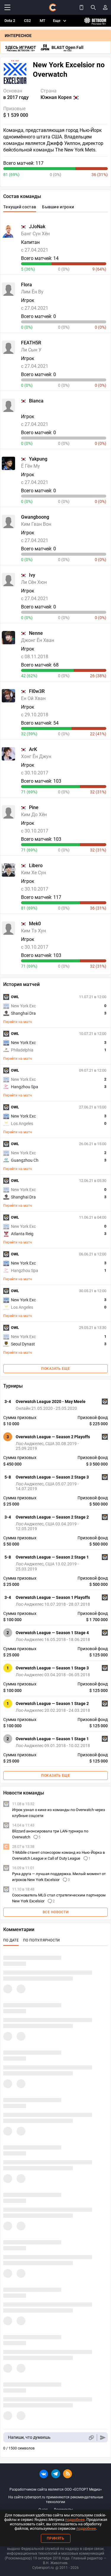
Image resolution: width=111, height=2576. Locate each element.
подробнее (75, 2520)
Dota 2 (10, 21)
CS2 (27, 21)
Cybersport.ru (43, 2568)
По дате (11, 1940)
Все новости (56, 1912)
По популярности (42, 1940)
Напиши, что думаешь (29, 2437)
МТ (42, 21)
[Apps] (81, 7)
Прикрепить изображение (91, 2437)
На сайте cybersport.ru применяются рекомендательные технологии (56, 2500)
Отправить (103, 2437)
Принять (56, 2538)
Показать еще (55, 1369)
